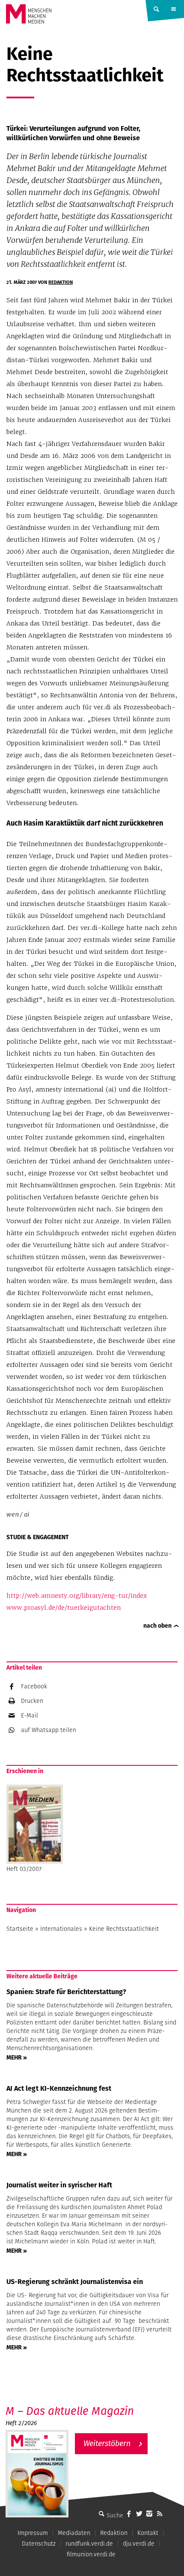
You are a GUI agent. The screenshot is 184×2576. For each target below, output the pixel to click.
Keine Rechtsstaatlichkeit (124, 1929)
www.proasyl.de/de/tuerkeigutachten (64, 1608)
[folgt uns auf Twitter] (139, 2514)
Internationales (61, 1929)
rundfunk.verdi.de (89, 2544)
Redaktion (61, 282)
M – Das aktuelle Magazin (70, 2411)
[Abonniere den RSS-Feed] (160, 2514)
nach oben (157, 1626)
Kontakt (148, 2533)
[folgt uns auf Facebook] (129, 2514)
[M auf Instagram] (149, 2514)
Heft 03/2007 (24, 1869)
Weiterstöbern (107, 2443)
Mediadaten (74, 2533)
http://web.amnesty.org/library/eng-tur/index (77, 1596)
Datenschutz (39, 2544)
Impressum (33, 2533)
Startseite (20, 1929)
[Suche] (101, 2514)
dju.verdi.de (139, 2544)
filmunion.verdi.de (91, 2554)
